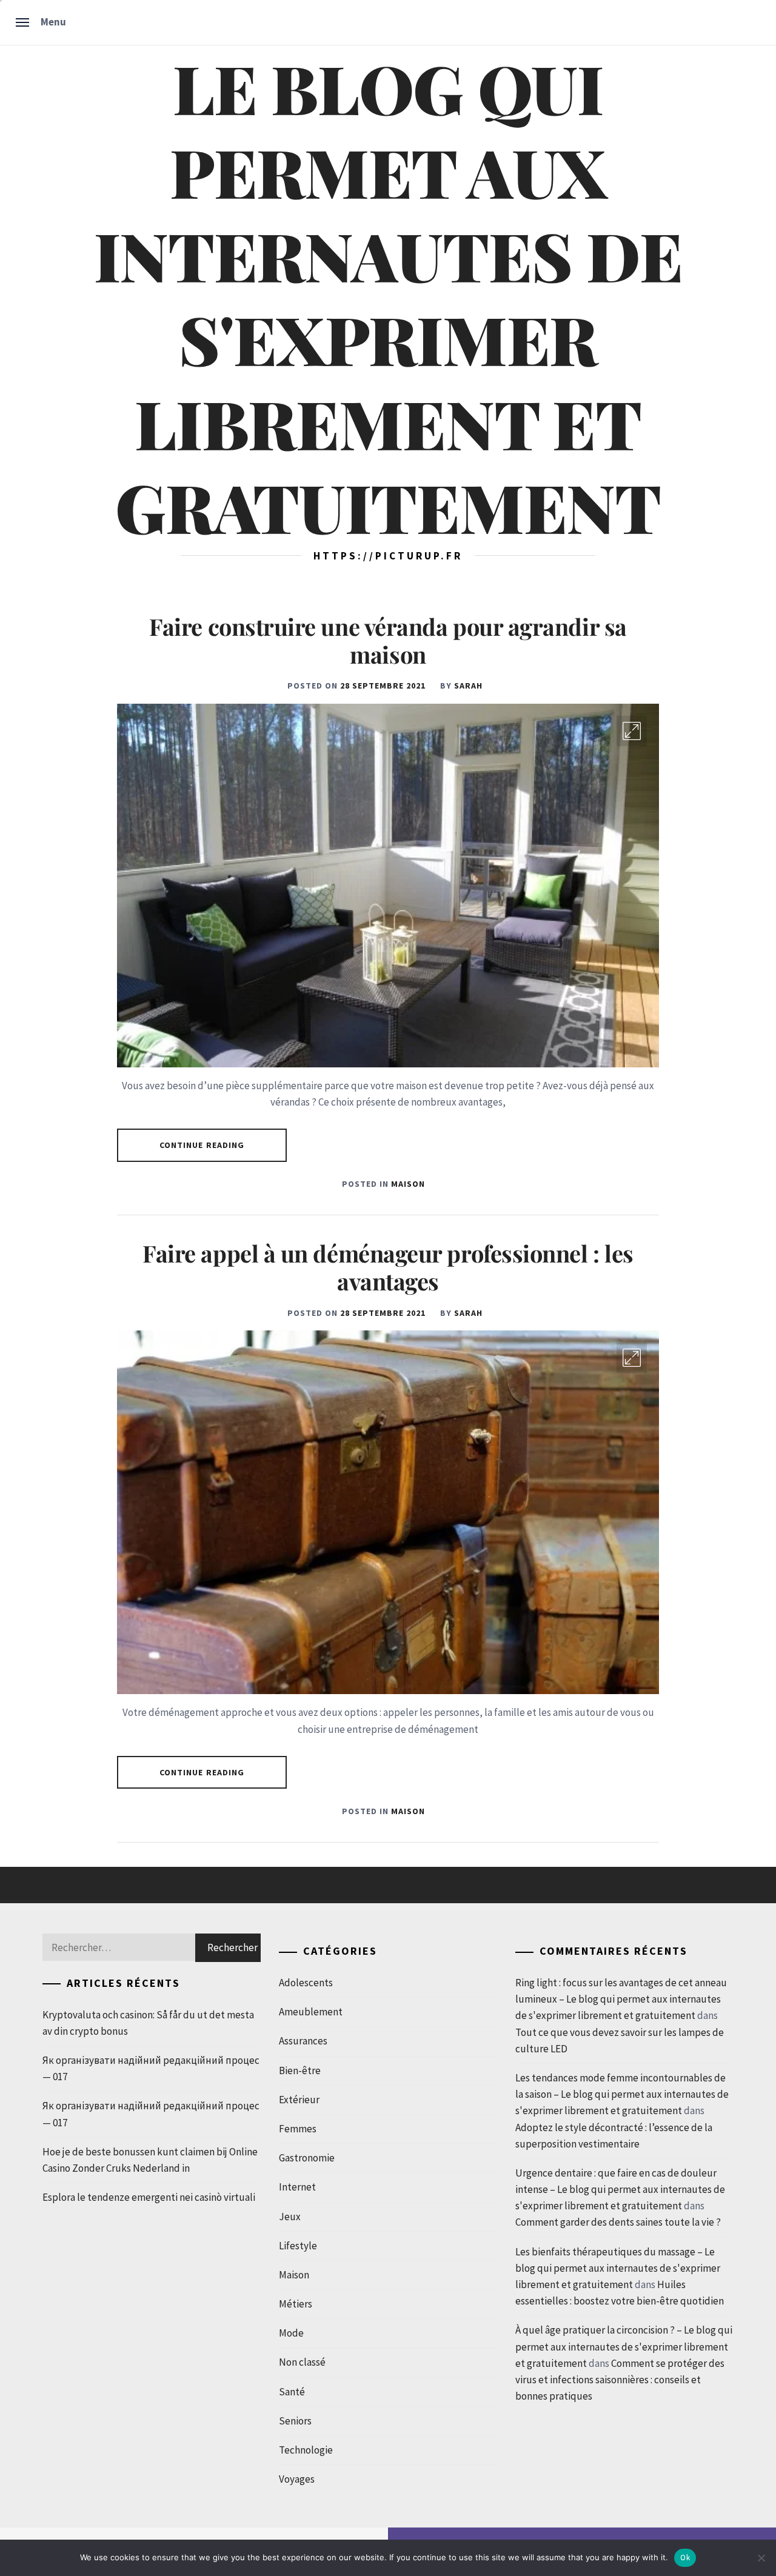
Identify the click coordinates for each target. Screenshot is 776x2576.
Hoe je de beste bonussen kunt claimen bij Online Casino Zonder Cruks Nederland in (150, 2160)
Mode (291, 2333)
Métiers (296, 2304)
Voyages (297, 2479)
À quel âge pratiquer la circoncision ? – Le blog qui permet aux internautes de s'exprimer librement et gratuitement (624, 2346)
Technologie (306, 2450)
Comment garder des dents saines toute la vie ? (618, 2222)
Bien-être (300, 2070)
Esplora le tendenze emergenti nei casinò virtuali (149, 2197)
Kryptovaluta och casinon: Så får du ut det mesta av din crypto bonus (148, 2023)
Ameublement (311, 2012)
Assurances (303, 2041)
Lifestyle (298, 2246)
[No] (761, 2558)
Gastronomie (307, 2158)
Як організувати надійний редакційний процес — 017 (151, 2068)
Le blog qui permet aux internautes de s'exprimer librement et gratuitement (388, 297)
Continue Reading (202, 1145)
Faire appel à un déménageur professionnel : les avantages (388, 1267)
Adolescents (306, 1983)
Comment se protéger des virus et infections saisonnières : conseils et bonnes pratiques (620, 2380)
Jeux (290, 2217)
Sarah (468, 686)
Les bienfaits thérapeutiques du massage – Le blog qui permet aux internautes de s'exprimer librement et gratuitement (618, 2268)
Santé (292, 2392)
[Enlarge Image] (632, 731)
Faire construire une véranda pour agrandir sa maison (388, 640)
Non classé (302, 2362)
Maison (408, 1184)
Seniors (295, 2421)
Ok (685, 2558)
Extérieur (299, 2100)
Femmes (298, 2129)
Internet (297, 2187)
